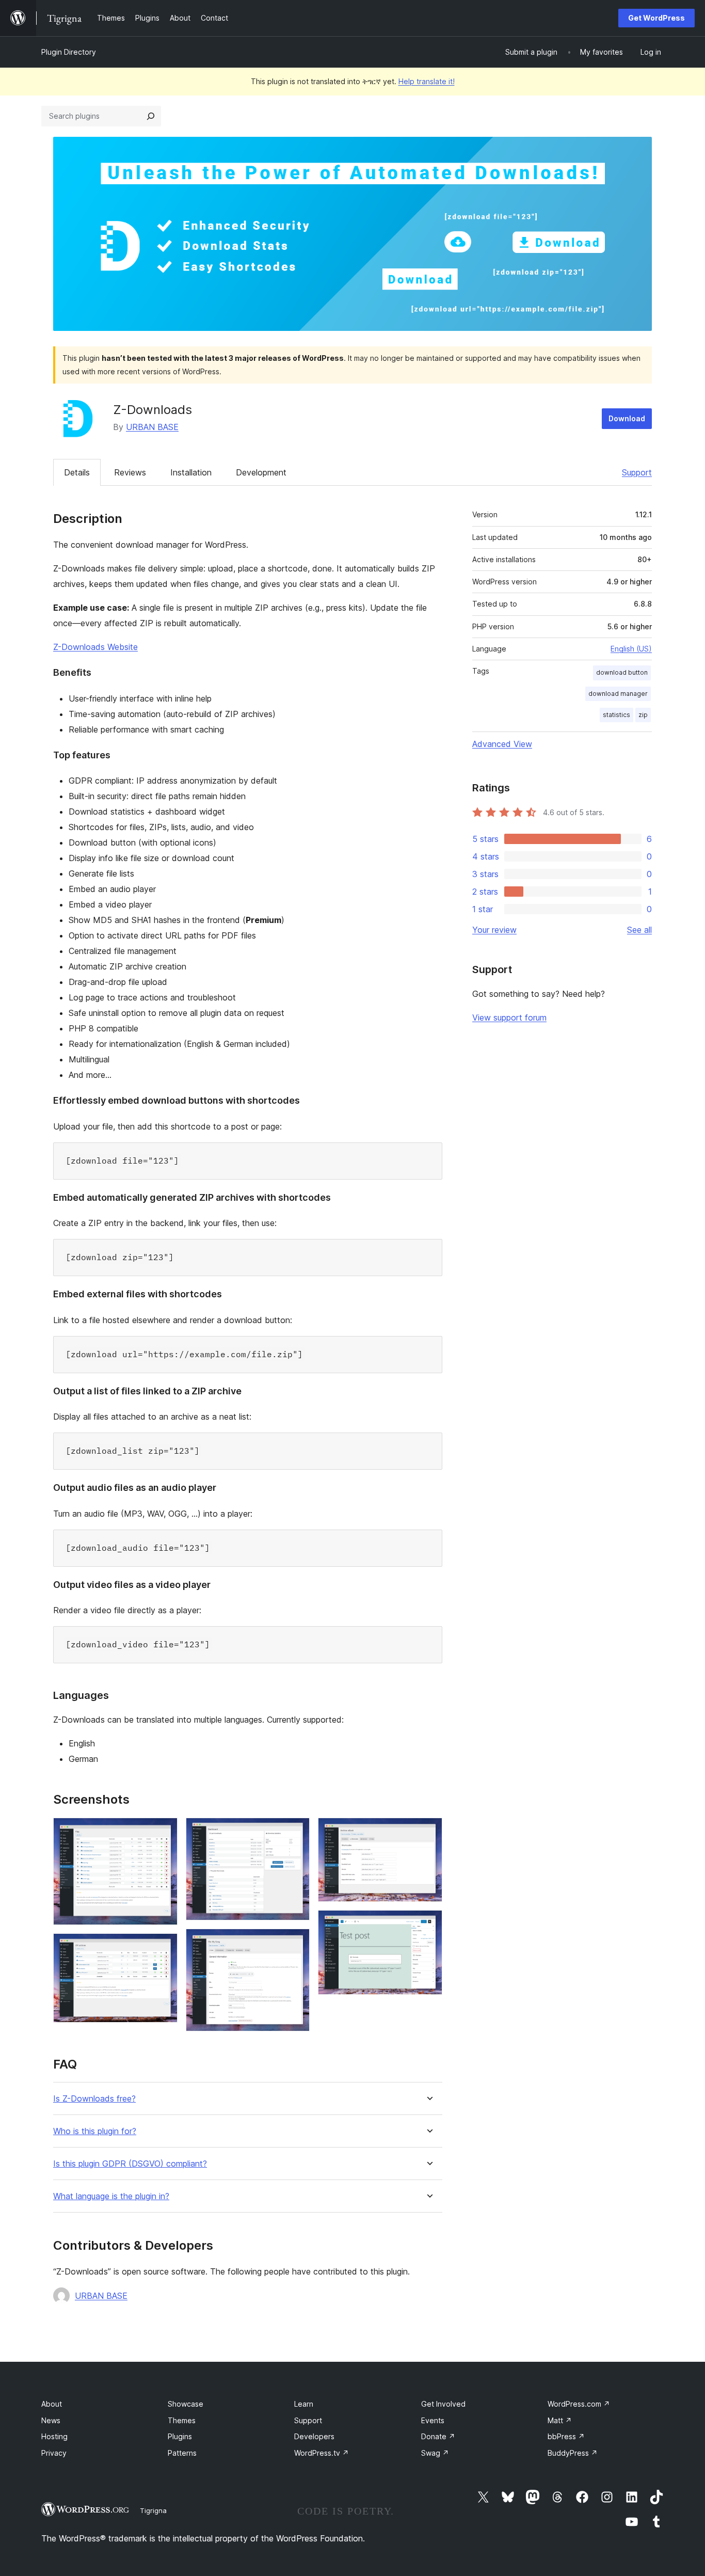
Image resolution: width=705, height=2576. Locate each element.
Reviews (130, 472)
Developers (314, 2436)
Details (77, 472)
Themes (182, 2420)
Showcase (186, 2404)
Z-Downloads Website (95, 647)
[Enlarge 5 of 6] (428, 1832)
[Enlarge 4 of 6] (296, 1943)
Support (637, 472)
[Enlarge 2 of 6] (164, 1947)
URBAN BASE (152, 427)
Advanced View (502, 744)
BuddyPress (573, 2453)
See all (639, 930)
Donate (438, 2436)
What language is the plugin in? (111, 2196)
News (51, 2420)
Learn (304, 2404)
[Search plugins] (151, 116)
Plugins (180, 2436)
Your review (494, 930)
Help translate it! (427, 81)
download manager (618, 694)
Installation (191, 472)
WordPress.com (579, 2404)
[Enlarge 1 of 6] (164, 1832)
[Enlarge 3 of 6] (296, 1832)
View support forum (509, 1017)
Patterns (182, 2453)
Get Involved (443, 2404)
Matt (560, 2420)
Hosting (54, 2436)
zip (643, 715)
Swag (435, 2453)
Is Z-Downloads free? (94, 2099)
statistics (616, 715)
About (52, 2404)
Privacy (54, 2453)
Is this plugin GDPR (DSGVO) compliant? (130, 2164)
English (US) (631, 649)
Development (261, 472)
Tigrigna (153, 2510)
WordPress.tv (322, 2453)
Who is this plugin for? (95, 2131)
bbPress (566, 2436)
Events (433, 2420)
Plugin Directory (69, 52)
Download (627, 418)
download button (622, 672)
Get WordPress (656, 18)
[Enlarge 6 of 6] (428, 1924)
